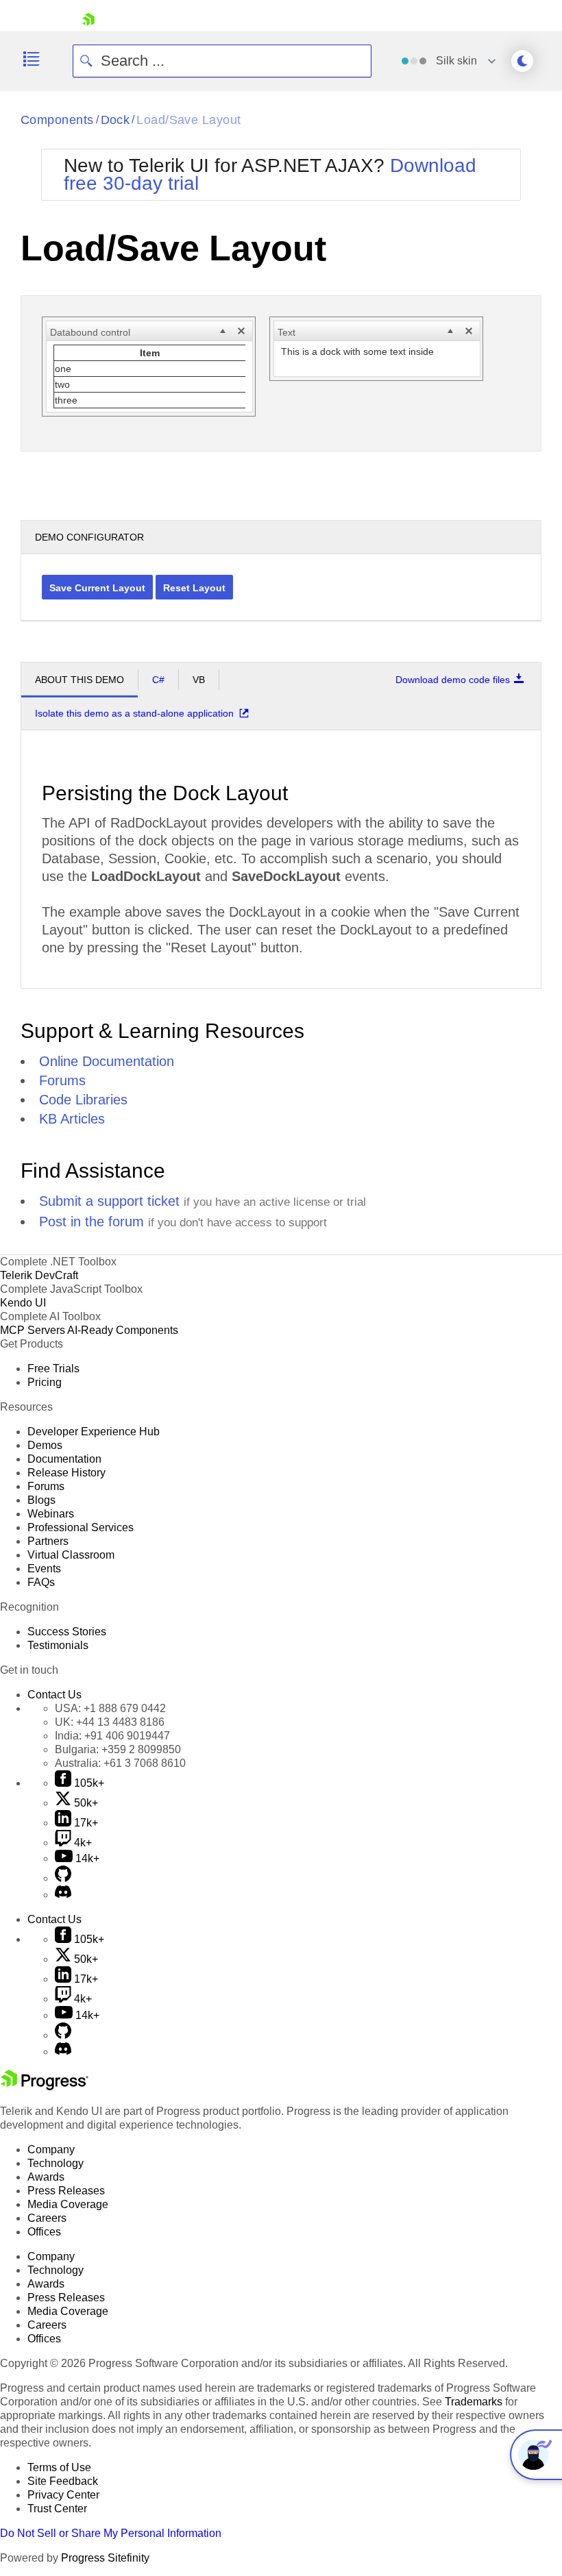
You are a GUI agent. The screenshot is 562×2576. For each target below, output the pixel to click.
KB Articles (72, 1119)
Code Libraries (83, 1100)
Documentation (64, 1459)
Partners (48, 1541)
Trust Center (57, 2509)
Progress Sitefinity (105, 2558)
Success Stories (67, 1632)
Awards (46, 2177)
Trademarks (474, 2402)
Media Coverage (68, 2204)
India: (112, 1736)
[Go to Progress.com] (45, 2086)
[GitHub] (63, 1878)
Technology (56, 2163)
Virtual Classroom (71, 1555)
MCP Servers (33, 1330)
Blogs (41, 1500)
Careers (47, 2218)
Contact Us (54, 1695)
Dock (115, 120)
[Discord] (63, 1895)
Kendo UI (23, 1303)
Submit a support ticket (109, 1201)
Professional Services (81, 1527)
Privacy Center (63, 2495)
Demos (45, 1445)
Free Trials (53, 1368)
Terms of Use (59, 2467)
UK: (110, 1722)
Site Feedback (63, 2481)
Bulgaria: (118, 1749)
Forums (62, 1080)
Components (57, 120)
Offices (44, 2232)
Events (44, 1569)
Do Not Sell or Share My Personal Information (111, 2533)
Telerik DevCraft (39, 1275)
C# (158, 680)
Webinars (51, 1514)
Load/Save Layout (188, 120)
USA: (110, 1708)
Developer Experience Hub (94, 1432)
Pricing (45, 1382)
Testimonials (58, 1645)
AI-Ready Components (123, 1330)
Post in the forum (91, 1222)
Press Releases (66, 2191)
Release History (66, 1473)
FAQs (41, 1582)
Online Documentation (107, 1061)
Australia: (120, 1763)
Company (51, 2150)
